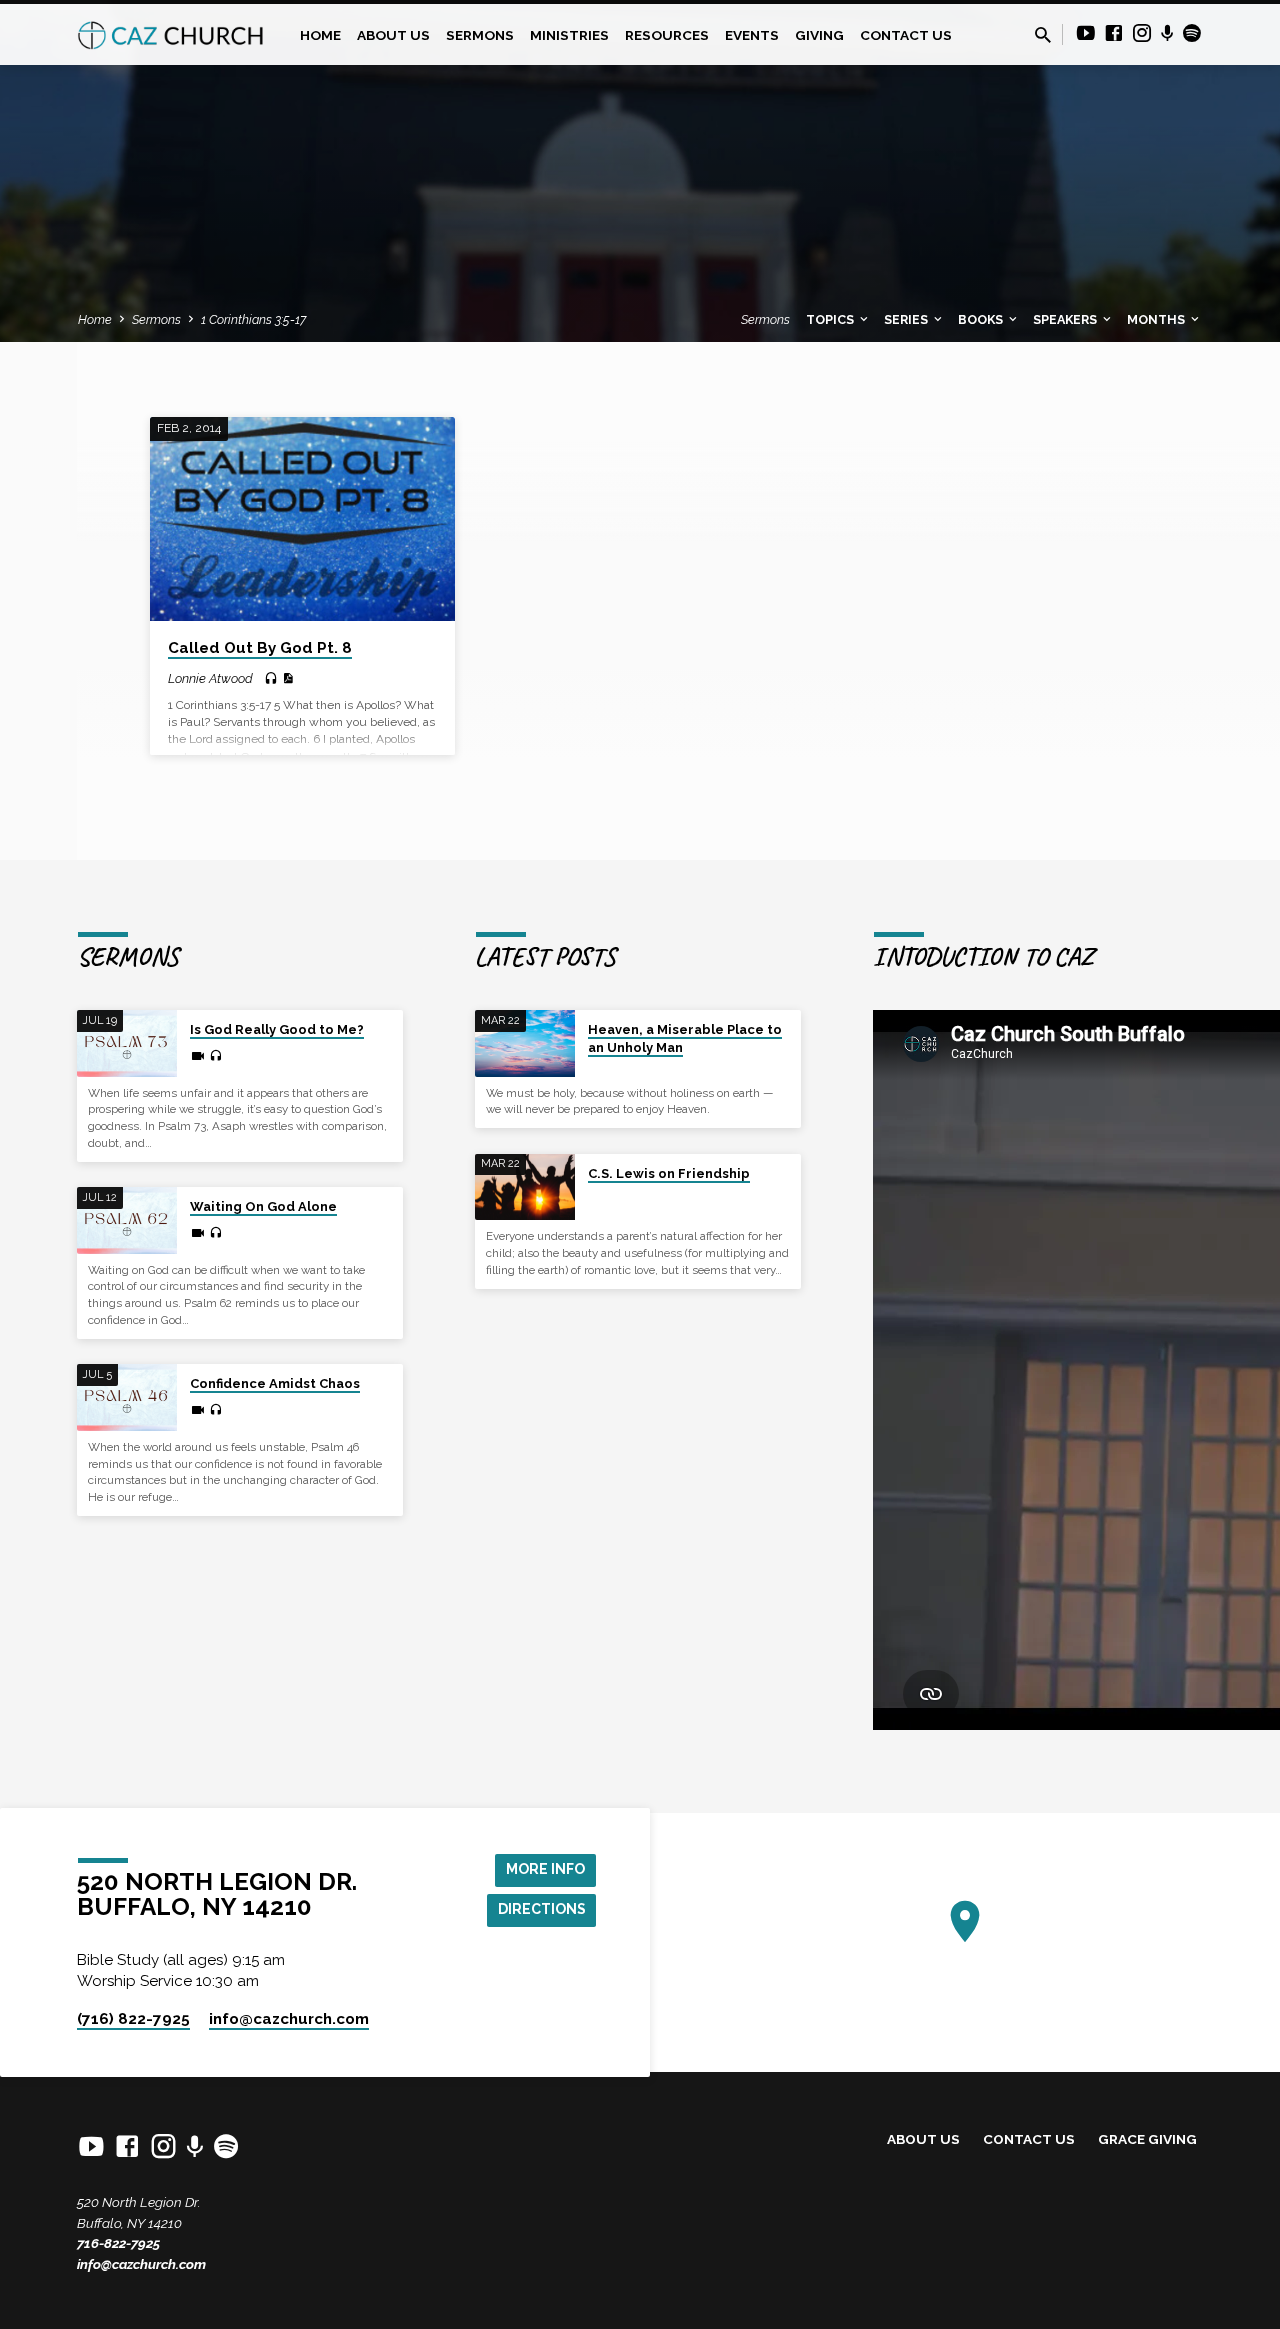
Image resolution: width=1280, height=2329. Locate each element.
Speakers (1066, 319)
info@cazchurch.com (141, 2264)
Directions (542, 1909)
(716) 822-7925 (133, 2019)
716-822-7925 (118, 2243)
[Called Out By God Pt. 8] (302, 519)
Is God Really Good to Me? (277, 1029)
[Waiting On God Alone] (127, 1220)
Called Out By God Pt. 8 (260, 648)
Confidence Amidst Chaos (275, 1383)
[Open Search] (1043, 35)
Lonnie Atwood (210, 678)
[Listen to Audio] (271, 679)
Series (907, 319)
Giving (819, 35)
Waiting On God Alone (263, 1206)
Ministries (569, 35)
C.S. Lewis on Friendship (669, 1173)
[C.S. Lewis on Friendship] (525, 1187)
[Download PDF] (287, 678)
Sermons (480, 35)
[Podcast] (1167, 34)
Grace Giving (1147, 2139)
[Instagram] (1142, 33)
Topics (831, 319)
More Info (545, 1869)
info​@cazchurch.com (289, 2019)
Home (320, 35)
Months (1157, 319)
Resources (667, 35)
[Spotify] (1192, 33)
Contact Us (906, 35)
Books (982, 319)
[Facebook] (1114, 33)
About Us (393, 35)
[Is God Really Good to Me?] (127, 1043)
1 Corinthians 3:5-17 (253, 319)
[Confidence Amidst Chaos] (127, 1397)
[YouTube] (1086, 33)
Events (752, 35)
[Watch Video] (198, 1056)
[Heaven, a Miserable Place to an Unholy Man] (525, 1043)
